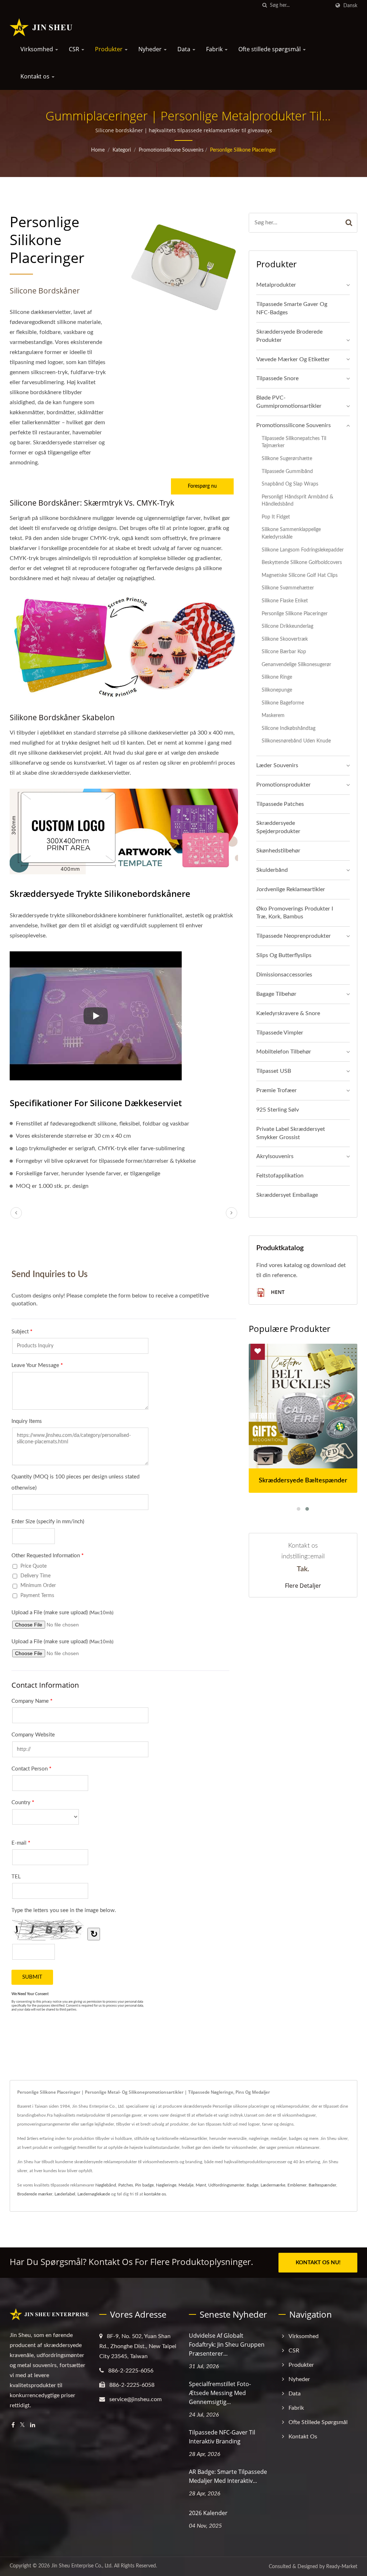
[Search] (349, 223)
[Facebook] (13, 2425)
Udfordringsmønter (226, 2185)
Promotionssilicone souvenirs (171, 150)
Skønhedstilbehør (278, 851)
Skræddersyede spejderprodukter (278, 827)
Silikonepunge (277, 690)
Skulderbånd (272, 870)
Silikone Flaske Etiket (285, 601)
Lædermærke (273, 2185)
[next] (232, 1213)
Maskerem (273, 715)
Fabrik (215, 49)
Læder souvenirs (277, 765)
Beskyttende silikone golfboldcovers (302, 562)
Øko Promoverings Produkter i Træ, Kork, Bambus (295, 913)
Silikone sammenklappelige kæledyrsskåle (291, 533)
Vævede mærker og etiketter (293, 359)
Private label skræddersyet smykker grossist (291, 1133)
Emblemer (297, 2185)
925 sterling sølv (278, 1110)
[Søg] (264, 6)
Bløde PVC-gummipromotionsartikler (289, 402)
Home (98, 150)
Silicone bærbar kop (284, 652)
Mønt (201, 2185)
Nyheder (151, 49)
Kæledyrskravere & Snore (288, 1013)
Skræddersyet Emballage (287, 1195)
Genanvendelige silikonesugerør (296, 665)
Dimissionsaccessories (284, 975)
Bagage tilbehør (276, 994)
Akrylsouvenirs (275, 1156)
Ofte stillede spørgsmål (270, 49)
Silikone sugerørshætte (287, 458)
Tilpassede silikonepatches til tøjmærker (294, 442)
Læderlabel (65, 2194)
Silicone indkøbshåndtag (289, 728)
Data (185, 49)
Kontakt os (36, 76)
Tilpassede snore (277, 378)
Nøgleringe (166, 2185)
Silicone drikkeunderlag (287, 626)
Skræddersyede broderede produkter (289, 336)
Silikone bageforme (283, 703)
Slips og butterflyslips (284, 955)
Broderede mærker (35, 2194)
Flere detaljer (303, 1586)
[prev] (16, 1213)
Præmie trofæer (277, 1090)
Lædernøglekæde (94, 2194)
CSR (75, 49)
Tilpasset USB (274, 1071)
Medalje (186, 2185)
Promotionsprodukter (283, 785)
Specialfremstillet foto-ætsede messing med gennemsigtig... (220, 2393)
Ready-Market (342, 2567)
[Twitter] (22, 2425)
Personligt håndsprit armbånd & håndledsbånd (297, 501)
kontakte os (155, 2194)
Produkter (109, 49)
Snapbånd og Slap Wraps (290, 484)
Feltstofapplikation (280, 1176)
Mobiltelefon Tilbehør (284, 1052)
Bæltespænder (322, 2185)
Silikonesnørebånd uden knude (296, 741)
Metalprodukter (276, 285)
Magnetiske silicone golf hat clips (300, 575)
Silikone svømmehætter (288, 588)
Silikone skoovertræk (285, 639)
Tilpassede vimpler (280, 1033)
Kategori (122, 150)
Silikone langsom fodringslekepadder (303, 550)
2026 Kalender (208, 2513)
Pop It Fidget (276, 517)
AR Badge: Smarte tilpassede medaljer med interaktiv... (228, 2476)
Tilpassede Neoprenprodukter (294, 936)
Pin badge (144, 2185)
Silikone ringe (277, 677)
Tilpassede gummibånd (287, 471)
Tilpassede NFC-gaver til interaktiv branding (222, 2437)
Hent (277, 1292)
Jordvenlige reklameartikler (291, 889)
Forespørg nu (202, 486)
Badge (252, 2185)
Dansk (350, 6)
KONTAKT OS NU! (318, 2263)
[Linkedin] (33, 2425)
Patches (126, 2185)
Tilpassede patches (280, 804)
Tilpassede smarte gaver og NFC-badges (292, 308)
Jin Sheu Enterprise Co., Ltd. (82, 2566)
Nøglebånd (106, 2185)
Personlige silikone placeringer (243, 150)
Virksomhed (37, 49)
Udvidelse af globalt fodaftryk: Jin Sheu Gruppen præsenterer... (227, 2345)
